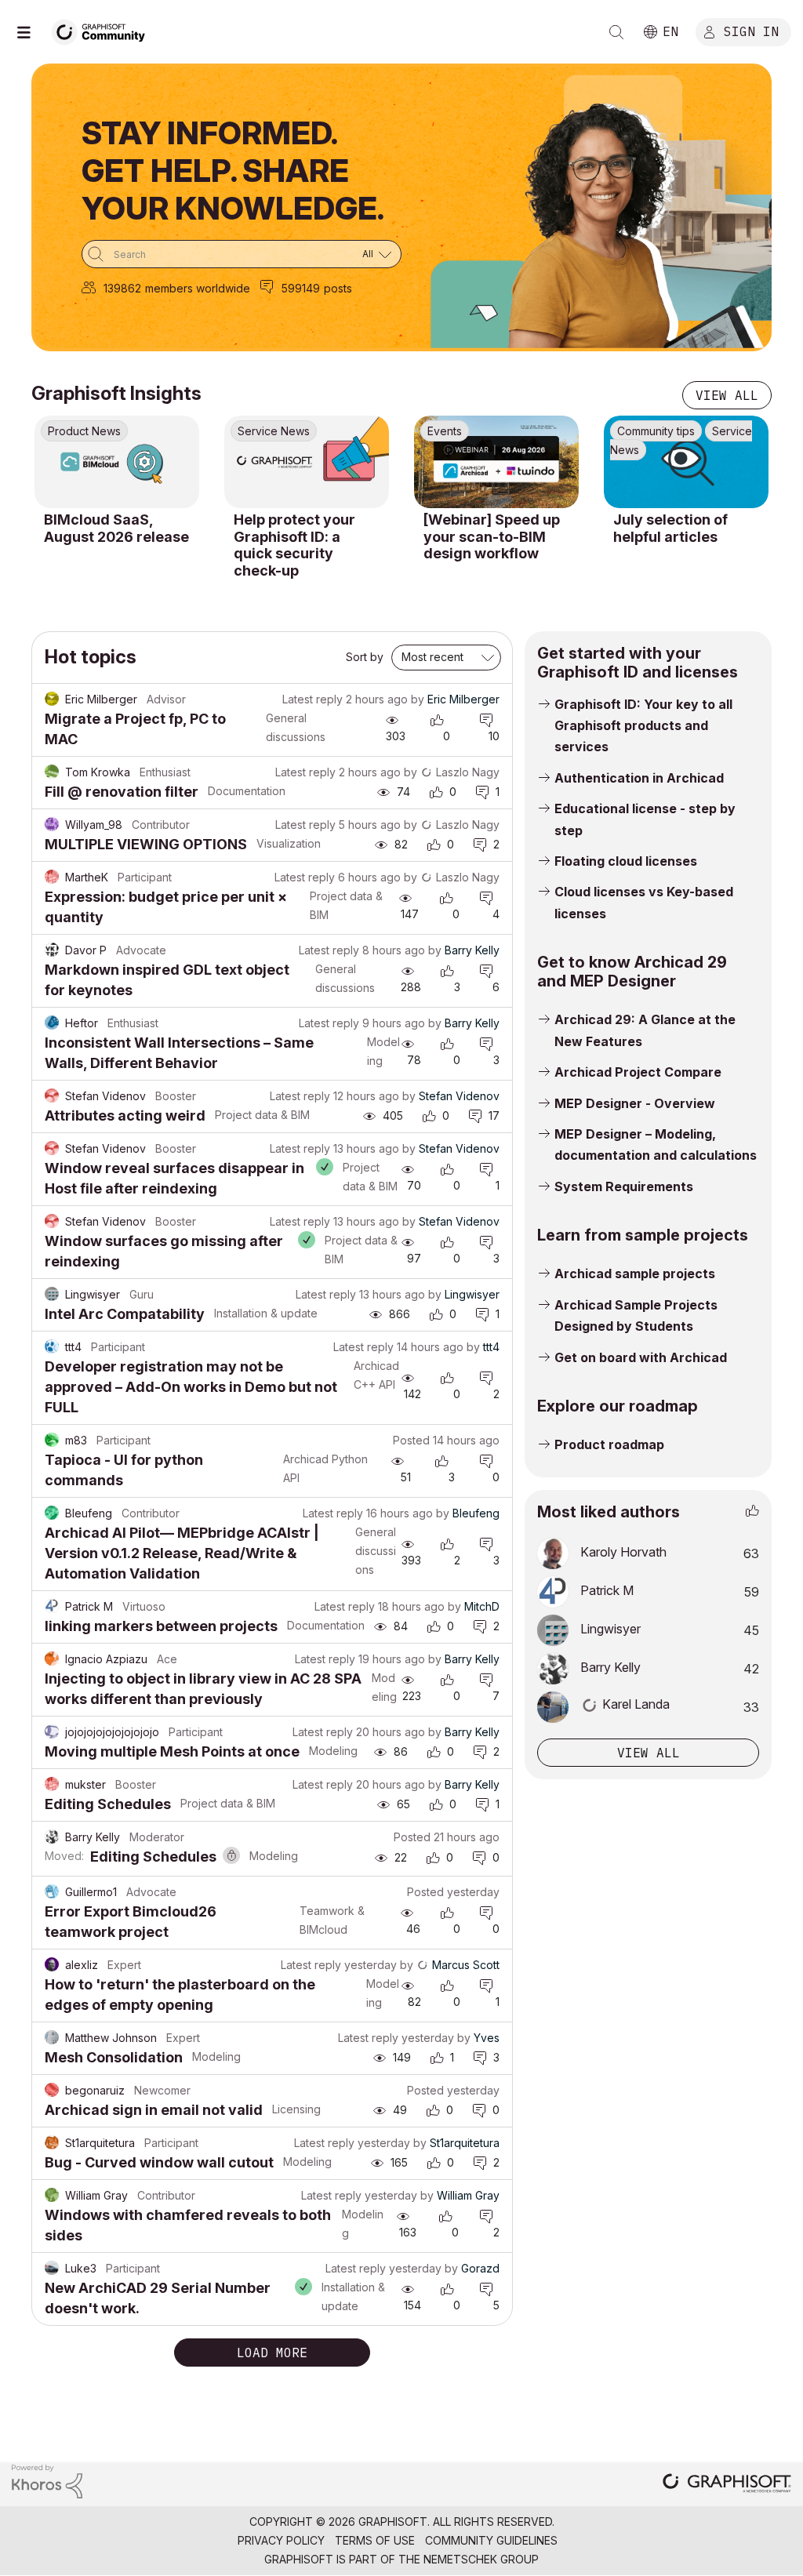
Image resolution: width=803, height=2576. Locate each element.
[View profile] (52, 699)
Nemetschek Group (481, 2559)
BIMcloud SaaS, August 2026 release (116, 528)
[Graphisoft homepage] (727, 2485)
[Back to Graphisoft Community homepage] (104, 30)
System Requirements (624, 1186)
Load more (272, 2353)
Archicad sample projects (635, 1273)
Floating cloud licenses (626, 861)
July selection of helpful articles (670, 528)
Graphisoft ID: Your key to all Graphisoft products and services (643, 726)
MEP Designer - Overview (635, 1103)
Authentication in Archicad (639, 778)
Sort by (365, 657)
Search (616, 32)
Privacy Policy (281, 2540)
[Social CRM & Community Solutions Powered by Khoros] (47, 2480)
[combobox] (242, 254)
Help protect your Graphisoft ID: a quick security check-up (294, 545)
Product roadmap (609, 1444)
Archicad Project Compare (638, 1072)
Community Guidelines (491, 2540)
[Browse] (31, 32)
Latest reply (312, 699)
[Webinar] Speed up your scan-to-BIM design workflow (492, 536)
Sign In (751, 31)
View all (727, 395)
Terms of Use (375, 2540)
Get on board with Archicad (641, 1357)
